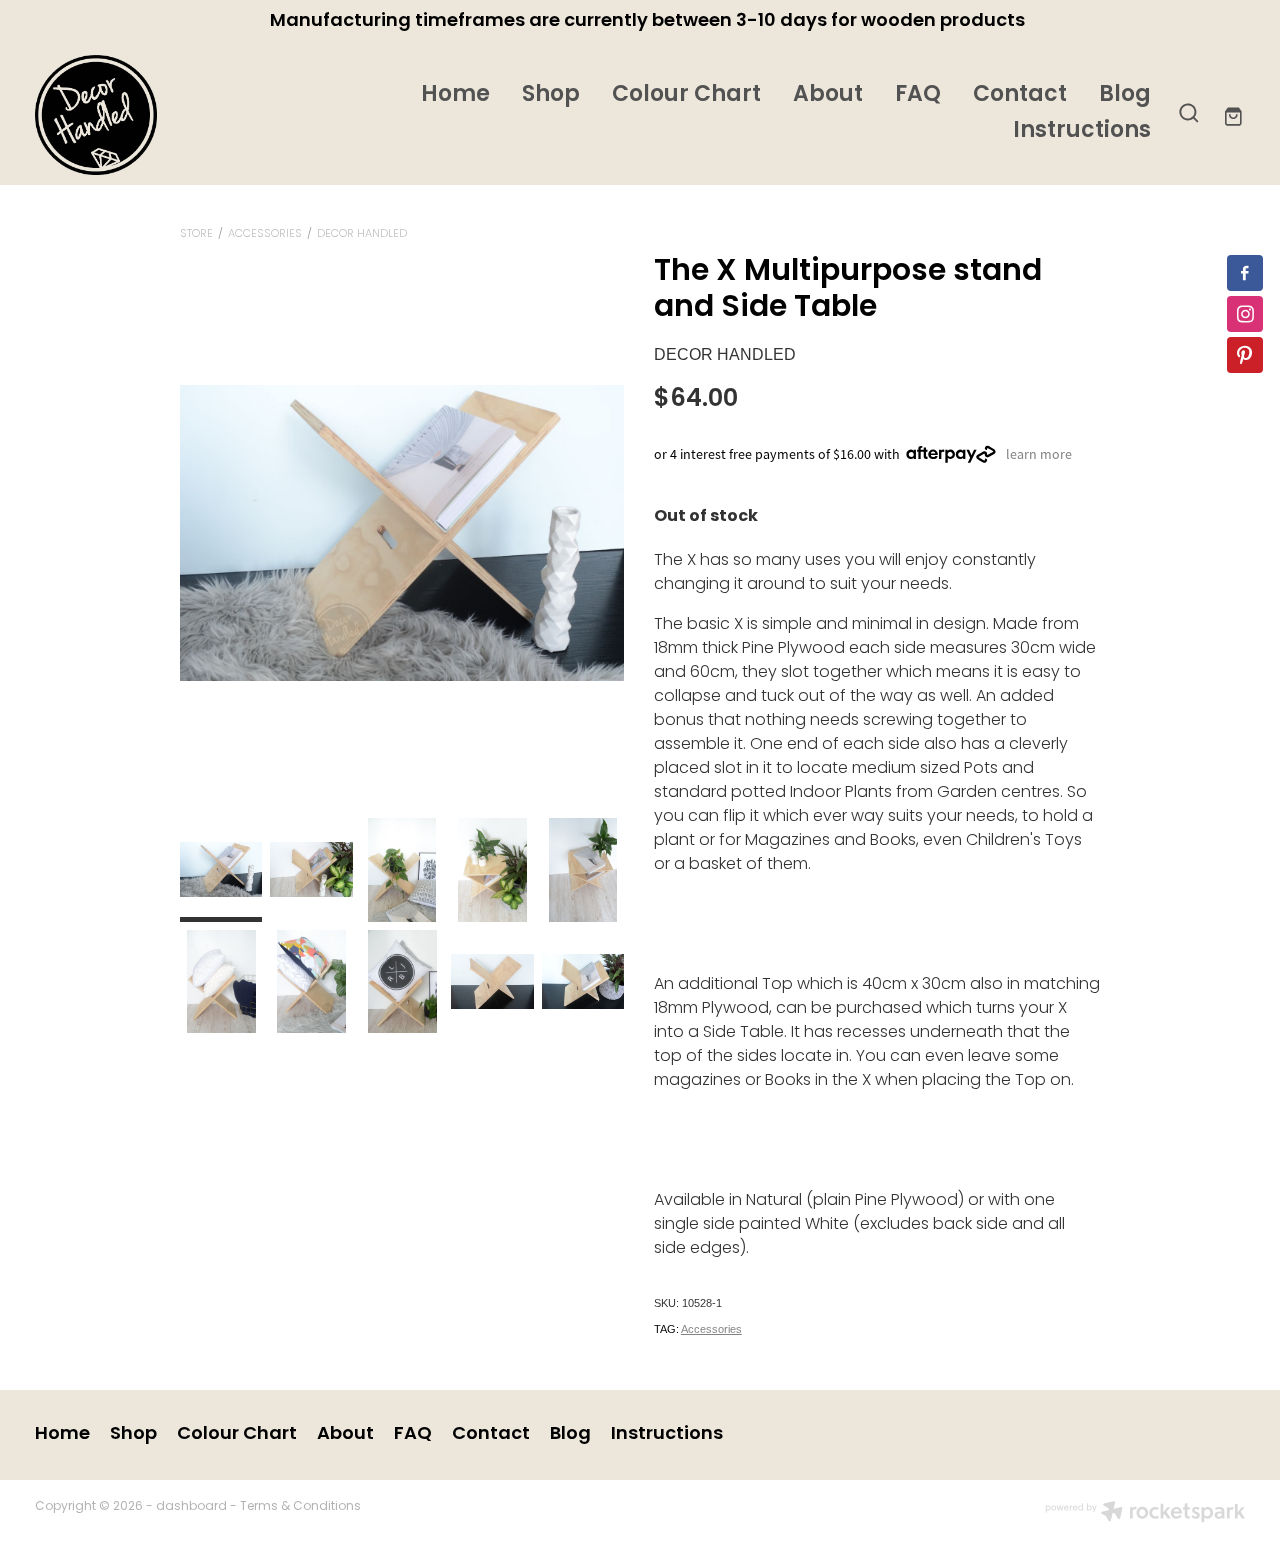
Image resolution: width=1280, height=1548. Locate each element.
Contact (1020, 95)
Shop (551, 95)
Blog (1125, 95)
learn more (1039, 454)
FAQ (918, 95)
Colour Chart (686, 95)
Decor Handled (362, 234)
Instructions (1082, 131)
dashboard (191, 1507)
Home (455, 95)
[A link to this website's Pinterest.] (1245, 355)
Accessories (265, 234)
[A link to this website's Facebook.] (1245, 273)
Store (196, 234)
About (828, 95)
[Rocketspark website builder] (1145, 1514)
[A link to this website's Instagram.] (1245, 314)
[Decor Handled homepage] (156, 115)
